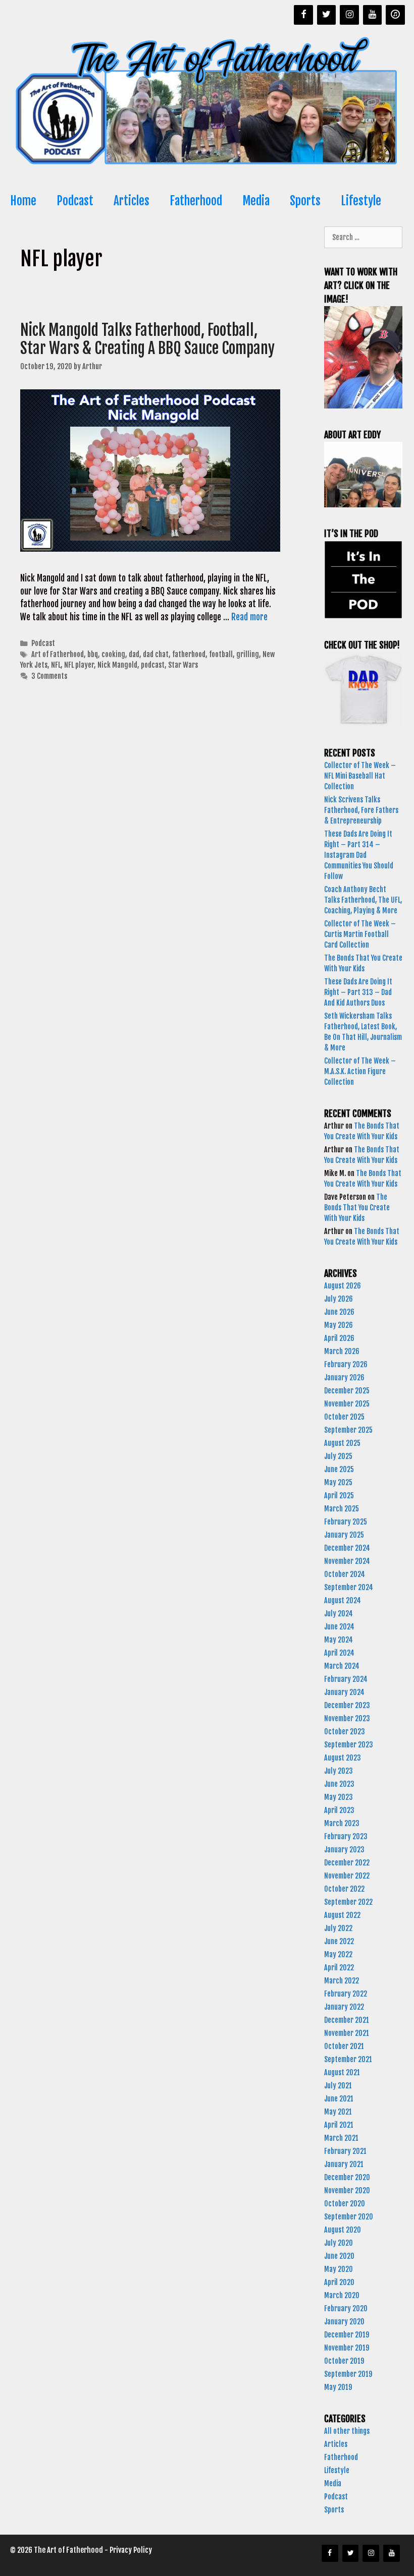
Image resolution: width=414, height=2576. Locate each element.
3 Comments (49, 676)
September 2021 (348, 2059)
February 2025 (346, 1522)
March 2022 (342, 1981)
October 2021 (344, 2046)
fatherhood (189, 654)
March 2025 (342, 1509)
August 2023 (343, 1758)
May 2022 (338, 1954)
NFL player (79, 665)
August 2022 (342, 1915)
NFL (56, 665)
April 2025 (339, 1496)
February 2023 (346, 1836)
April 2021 (339, 2125)
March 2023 (342, 1823)
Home (23, 201)
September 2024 (349, 1587)
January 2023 (344, 1850)
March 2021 (341, 2138)
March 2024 (342, 1666)
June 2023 (339, 1784)
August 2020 (343, 2230)
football (221, 654)
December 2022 (347, 1863)
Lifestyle (361, 201)
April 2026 (339, 1338)
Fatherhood (196, 201)
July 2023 (339, 1771)
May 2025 (338, 1482)
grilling (248, 654)
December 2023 (347, 1705)
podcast (153, 665)
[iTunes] (395, 15)
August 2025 (342, 1443)
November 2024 (347, 1561)
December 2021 (347, 2020)
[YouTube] (373, 15)
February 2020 (346, 2308)
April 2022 (339, 1968)
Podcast (75, 201)
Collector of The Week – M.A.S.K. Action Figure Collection (360, 1071)
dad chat (156, 654)
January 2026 (344, 1378)
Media (256, 201)
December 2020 (347, 2177)
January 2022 (344, 2007)
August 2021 (342, 2072)
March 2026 (342, 1351)
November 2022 (347, 1876)
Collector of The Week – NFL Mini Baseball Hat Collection (360, 776)
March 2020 (342, 2295)
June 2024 (339, 1627)
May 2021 (338, 2112)
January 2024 (344, 1692)
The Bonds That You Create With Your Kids (357, 1208)
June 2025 (339, 1469)
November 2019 (347, 2348)
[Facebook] (303, 15)
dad (134, 654)
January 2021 (344, 2164)
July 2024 (339, 1614)
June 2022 (339, 1941)
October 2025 (344, 1417)
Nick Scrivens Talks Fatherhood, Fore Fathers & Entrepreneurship (361, 810)
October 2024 (345, 1574)
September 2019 (348, 2374)
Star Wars (183, 665)
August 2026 (343, 1286)
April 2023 (339, 1810)
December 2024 (347, 1548)
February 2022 (346, 1994)
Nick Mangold (117, 665)
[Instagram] (349, 15)
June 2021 (339, 2099)
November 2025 (347, 1404)
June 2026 (339, 1312)
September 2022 (348, 1902)
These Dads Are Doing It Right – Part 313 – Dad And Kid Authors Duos (358, 992)
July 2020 (339, 2243)
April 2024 (339, 1653)
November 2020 (347, 2190)
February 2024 (346, 1679)
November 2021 (347, 2033)
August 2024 (343, 1600)
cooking (113, 654)
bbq (93, 654)
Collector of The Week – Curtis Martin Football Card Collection (360, 934)
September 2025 (348, 1430)
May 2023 (339, 1797)
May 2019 (338, 2387)
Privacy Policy (131, 2550)
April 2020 (339, 2282)
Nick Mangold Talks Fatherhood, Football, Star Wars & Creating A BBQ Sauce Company (147, 339)
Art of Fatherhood (58, 654)
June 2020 (339, 2256)
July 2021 (338, 2086)
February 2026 (346, 1364)
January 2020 (344, 2322)
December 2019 (347, 2335)
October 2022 (344, 1889)
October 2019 (344, 2361)
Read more (249, 617)
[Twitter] (327, 15)
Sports (305, 201)
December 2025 (347, 1391)
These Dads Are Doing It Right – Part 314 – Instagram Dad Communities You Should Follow (359, 855)
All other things (347, 2431)
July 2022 (338, 1928)
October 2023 (345, 1732)
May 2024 (339, 1640)
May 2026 (339, 1325)
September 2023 (349, 1745)
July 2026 (339, 1299)
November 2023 (347, 1718)
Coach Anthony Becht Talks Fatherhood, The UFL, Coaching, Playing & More (363, 900)
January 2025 (344, 1535)
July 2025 (338, 1456)
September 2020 (349, 2217)
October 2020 (345, 2204)
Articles (132, 201)
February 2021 (345, 2151)
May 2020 (339, 2269)
